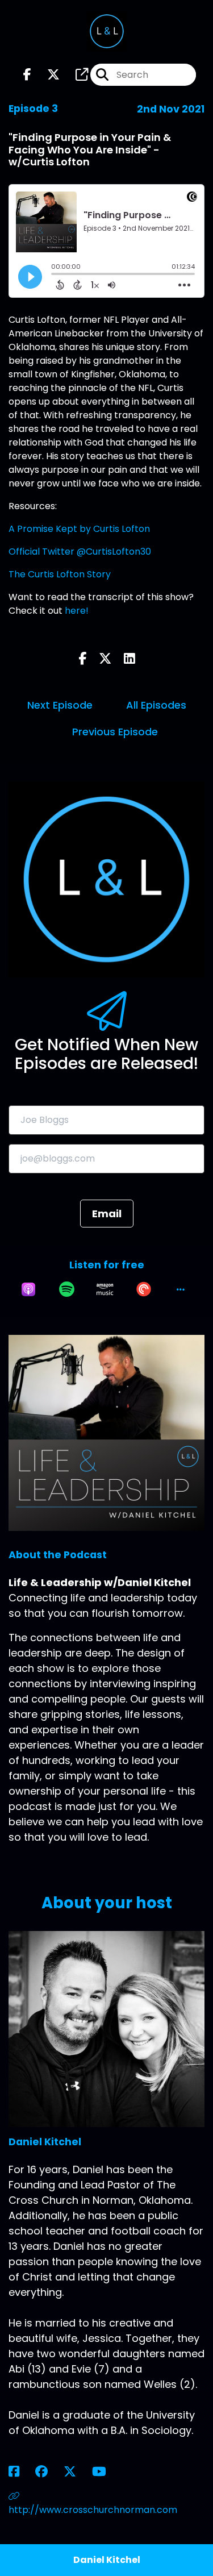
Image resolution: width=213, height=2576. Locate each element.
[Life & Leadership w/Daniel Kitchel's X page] (47, 75)
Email (107, 1214)
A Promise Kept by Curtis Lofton (79, 529)
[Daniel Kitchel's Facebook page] (21, 2472)
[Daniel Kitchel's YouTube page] (106, 2472)
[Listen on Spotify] (67, 1289)
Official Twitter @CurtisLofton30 (80, 552)
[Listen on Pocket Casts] (144, 1289)
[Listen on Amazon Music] (105, 1289)
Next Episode (60, 705)
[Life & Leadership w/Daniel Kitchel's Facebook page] (27, 75)
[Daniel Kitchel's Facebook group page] (48, 2472)
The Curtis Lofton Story (60, 574)
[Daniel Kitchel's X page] (77, 2472)
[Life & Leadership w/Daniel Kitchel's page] (75, 75)
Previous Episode (115, 732)
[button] (181, 1289)
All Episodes (156, 705)
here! (77, 611)
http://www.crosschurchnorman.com (93, 2510)
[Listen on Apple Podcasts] (28, 1289)
